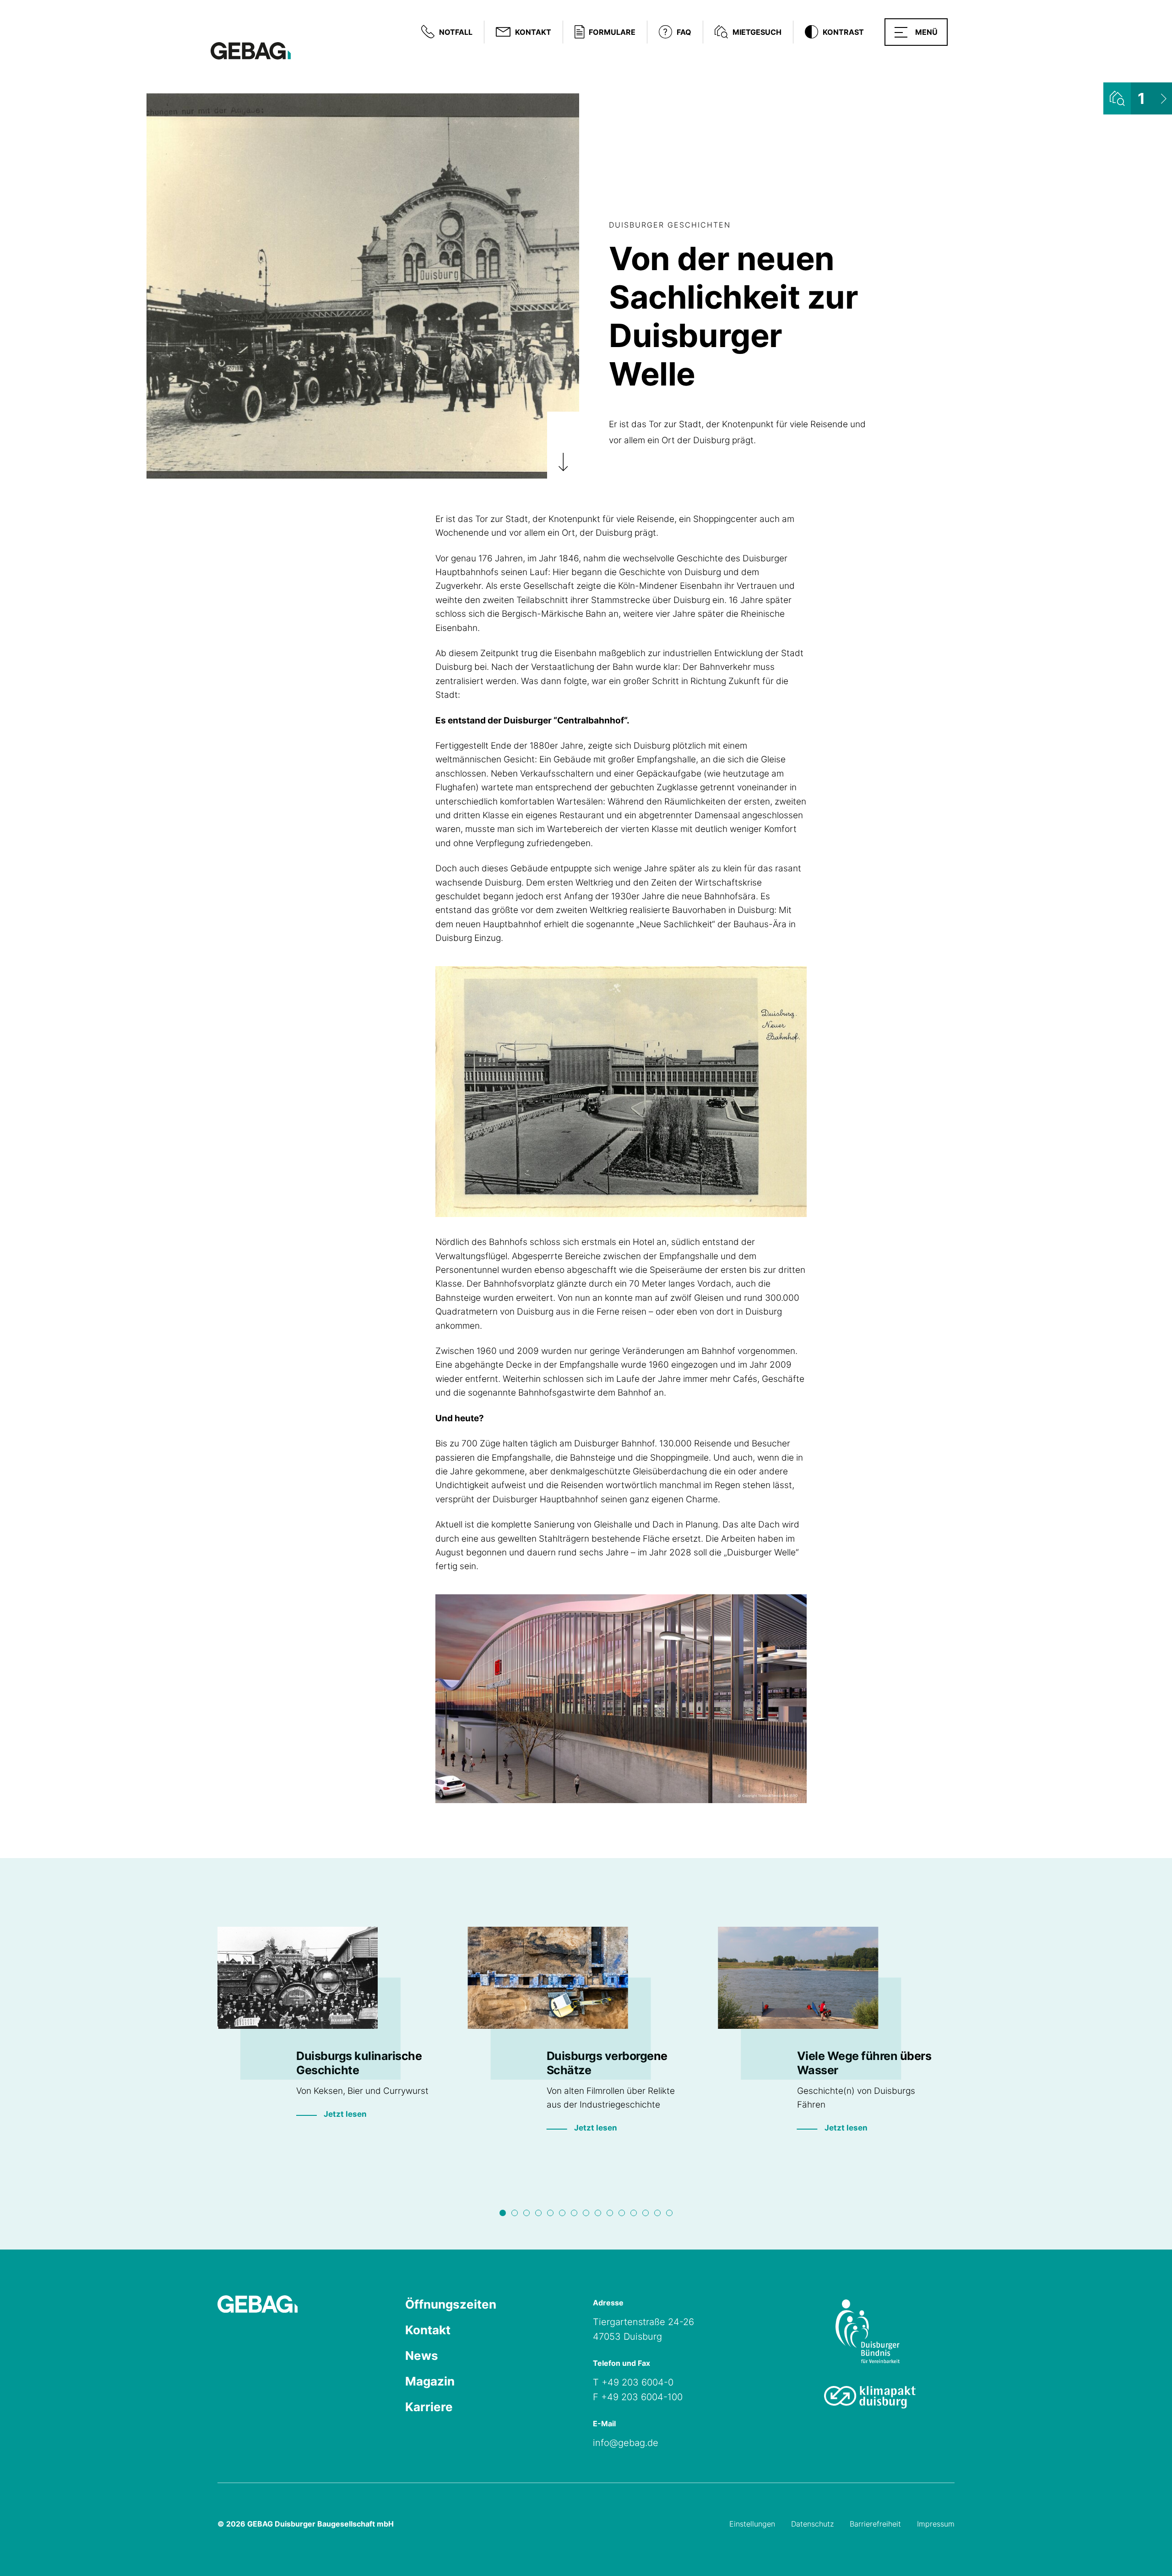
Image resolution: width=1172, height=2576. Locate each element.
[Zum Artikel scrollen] (563, 446)
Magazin (430, 2381)
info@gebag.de (626, 2443)
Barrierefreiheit (875, 2524)
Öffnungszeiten (451, 2304)
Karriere (429, 2407)
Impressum (936, 2524)
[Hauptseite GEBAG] (251, 50)
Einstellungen (752, 2524)
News (422, 2356)
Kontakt (428, 2330)
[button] (916, 32)
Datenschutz (812, 2524)
